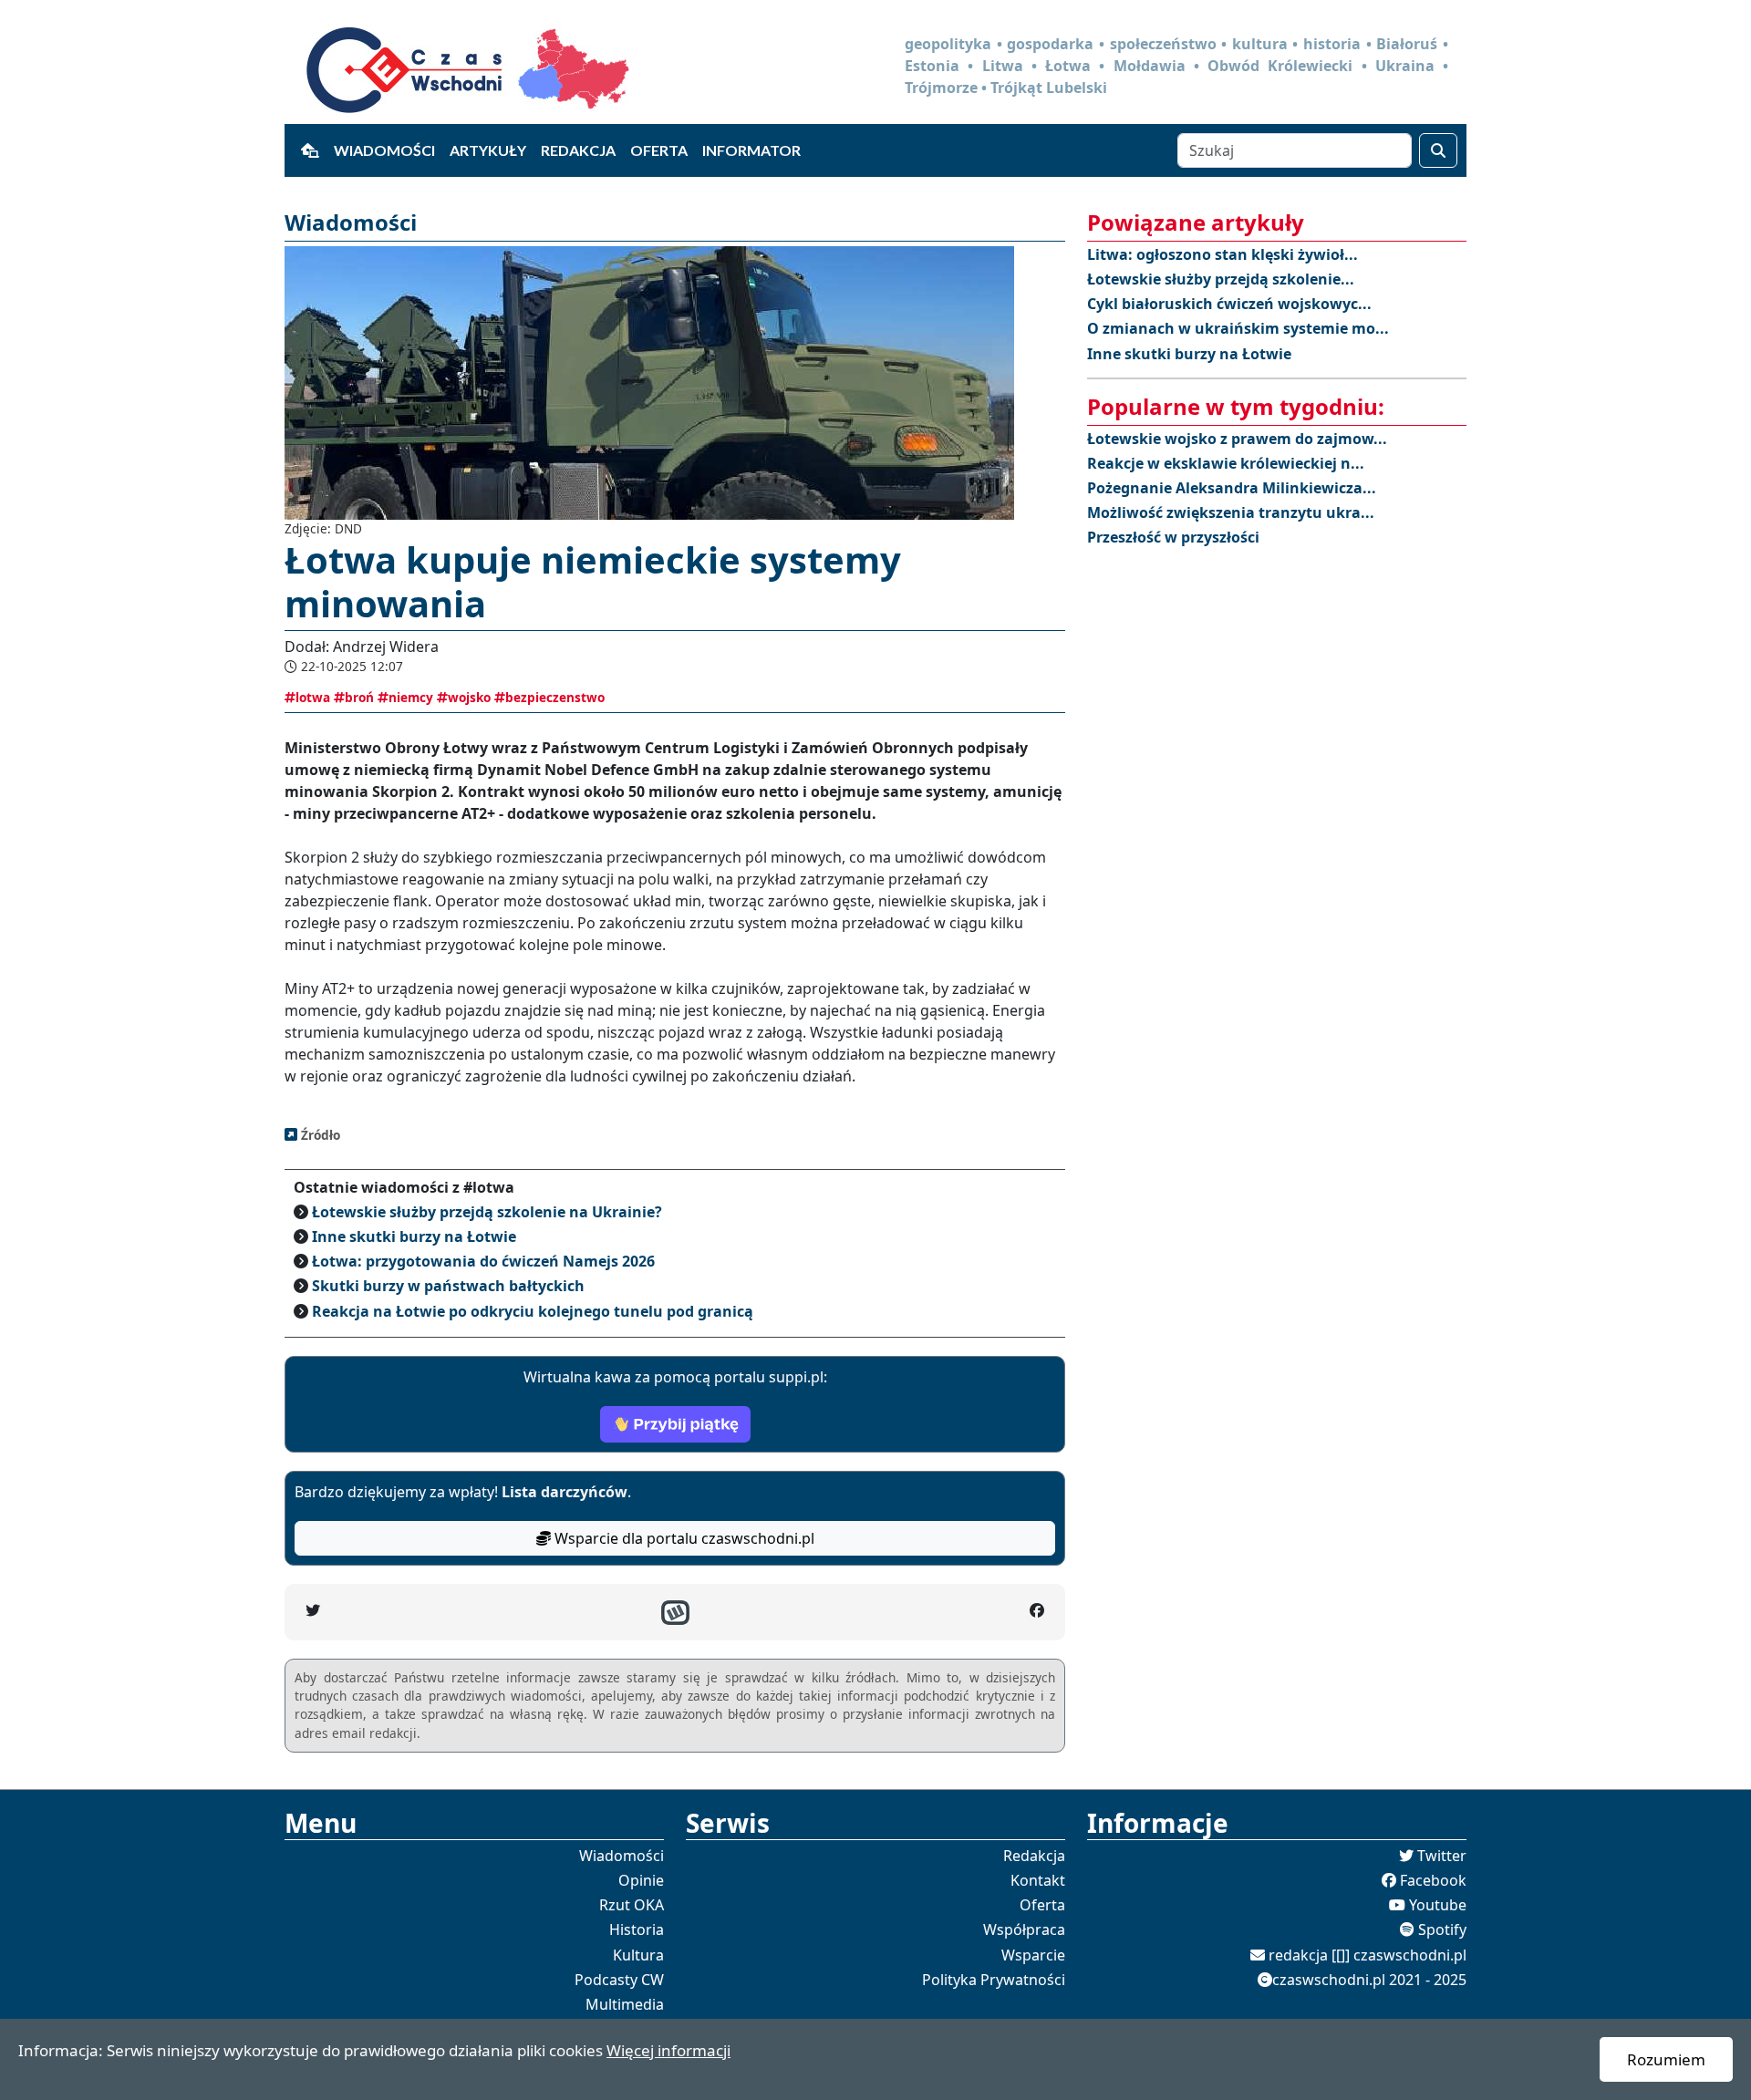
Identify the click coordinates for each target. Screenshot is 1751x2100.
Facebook (1433, 1880)
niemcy (411, 697)
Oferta (659, 150)
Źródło (319, 1135)
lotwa (313, 697)
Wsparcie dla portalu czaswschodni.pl (683, 1538)
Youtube (1438, 1905)
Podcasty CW (619, 1980)
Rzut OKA (632, 1905)
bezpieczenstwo (555, 697)
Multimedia (625, 2004)
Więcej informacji (668, 2050)
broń (359, 697)
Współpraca (1024, 1929)
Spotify (1442, 1929)
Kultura (638, 1955)
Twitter (1442, 1856)
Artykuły (488, 150)
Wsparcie (1033, 1955)
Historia (637, 1929)
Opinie (641, 1880)
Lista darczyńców (565, 1492)
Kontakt (1038, 1880)
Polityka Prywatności (994, 1980)
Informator (751, 150)
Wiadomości (384, 150)
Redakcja (578, 150)
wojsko (469, 697)
